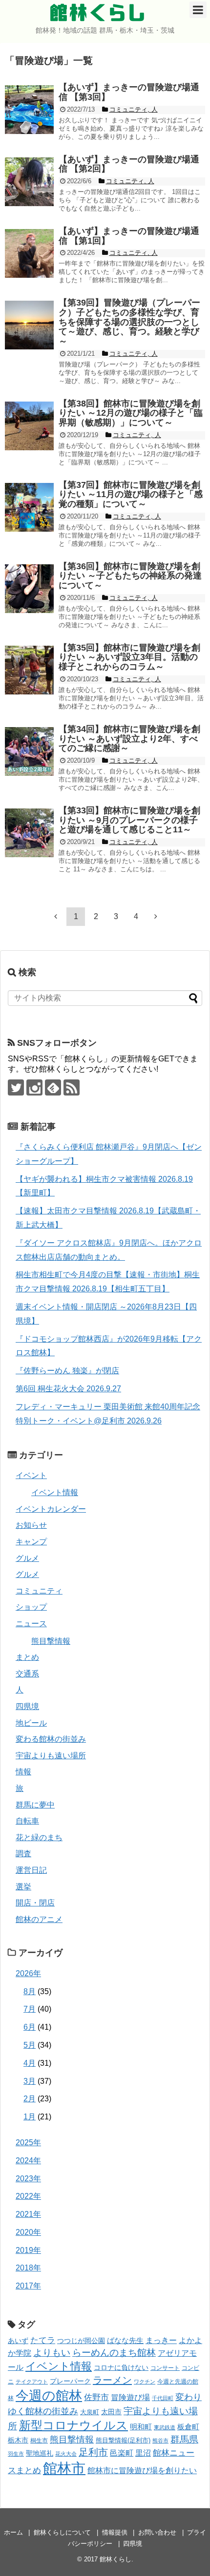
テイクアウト (32, 2382)
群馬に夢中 (35, 1805)
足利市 (93, 2452)
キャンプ (31, 1542)
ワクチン (145, 2382)
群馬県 (184, 2439)
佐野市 (96, 2397)
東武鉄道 (165, 2427)
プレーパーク (70, 2381)
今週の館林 (49, 2395)
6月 (30, 2027)
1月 (30, 2117)
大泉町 (90, 2412)
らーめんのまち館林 (114, 2353)
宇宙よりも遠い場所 (51, 1756)
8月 (30, 1991)
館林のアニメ (39, 1919)
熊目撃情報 (51, 1641)
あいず (18, 2341)
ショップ (31, 1607)
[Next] (156, 916)
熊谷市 (160, 2441)
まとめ (27, 1657)
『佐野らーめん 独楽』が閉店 (67, 1371)
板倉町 (188, 2427)
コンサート (165, 2368)
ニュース (31, 1624)
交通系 (27, 1674)
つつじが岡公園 (81, 2341)
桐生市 (39, 2441)
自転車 (27, 1821)
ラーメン (112, 2380)
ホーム (13, 2532)
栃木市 (18, 2440)
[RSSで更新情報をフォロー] (72, 1087)
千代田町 (163, 2398)
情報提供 (115, 2532)
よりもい (52, 2353)
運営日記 (31, 1870)
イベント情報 (55, 1492)
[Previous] (56, 916)
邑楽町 (122, 2453)
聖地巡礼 (40, 2453)
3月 (30, 2081)
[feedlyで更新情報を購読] (53, 1087)
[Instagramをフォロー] (34, 1087)
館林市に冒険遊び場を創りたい (142, 2470)
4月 (30, 2063)
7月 (30, 2009)
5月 (30, 2045)
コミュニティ (39, 1591)
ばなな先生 (125, 2340)
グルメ (27, 1558)
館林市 (64, 2468)
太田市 (111, 2412)
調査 (23, 1854)
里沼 (143, 2453)
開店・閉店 (35, 1903)
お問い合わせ (157, 2532)
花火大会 (66, 2454)
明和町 (141, 2427)
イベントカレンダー (51, 1509)
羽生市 (16, 2454)
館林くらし (98, 13)
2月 (30, 2099)
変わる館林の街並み (51, 1739)
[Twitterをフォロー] (16, 1087)
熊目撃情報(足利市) (123, 2440)
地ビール (31, 1723)
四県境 (27, 1706)
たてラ (43, 2340)
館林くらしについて (62, 2532)
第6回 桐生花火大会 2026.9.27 (68, 1389)
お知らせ (31, 1525)
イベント (31, 1475)
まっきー (161, 2340)
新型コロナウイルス (73, 2425)
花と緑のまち (39, 1837)
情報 (23, 1772)
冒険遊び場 (130, 2397)
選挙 (23, 1887)
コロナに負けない (121, 2367)
